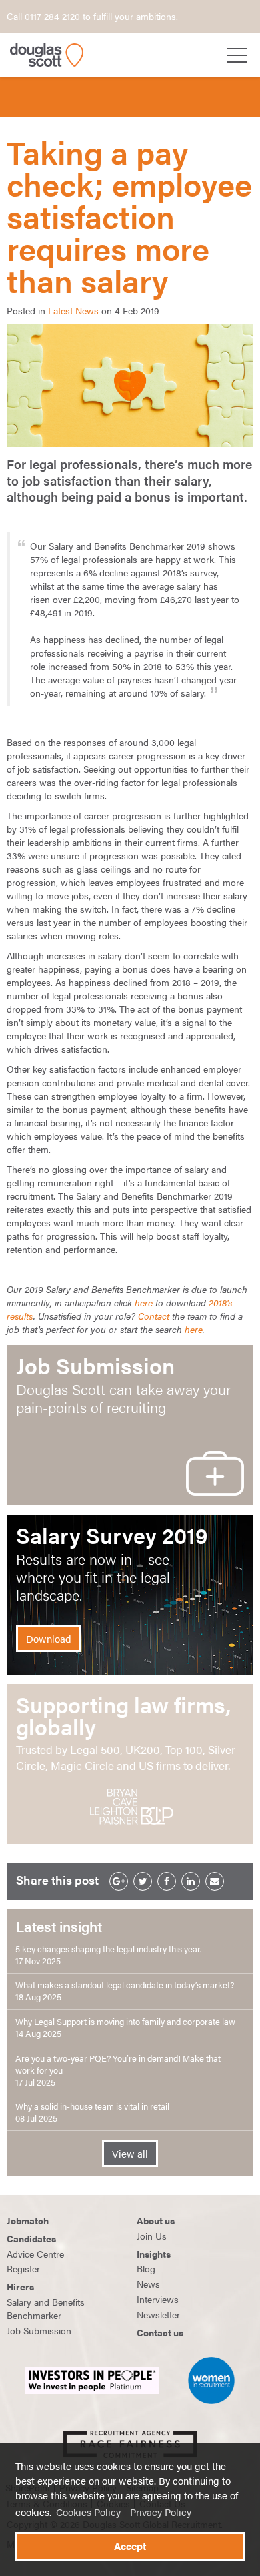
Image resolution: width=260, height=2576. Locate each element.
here (145, 1302)
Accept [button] (130, 2546)
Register (23, 2268)
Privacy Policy (161, 2512)
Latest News (73, 310)
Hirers (20, 2286)
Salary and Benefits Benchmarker (46, 2308)
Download (49, 1639)
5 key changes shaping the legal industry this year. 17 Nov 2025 (109, 1955)
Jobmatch (28, 2220)
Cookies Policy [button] (88, 2512)
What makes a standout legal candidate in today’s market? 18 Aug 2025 (125, 1991)
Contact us (160, 2332)
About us (156, 2220)
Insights (154, 2254)
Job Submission (39, 2330)
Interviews (158, 2299)
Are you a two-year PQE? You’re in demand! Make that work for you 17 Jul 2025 (118, 2070)
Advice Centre (35, 2254)
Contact (154, 1316)
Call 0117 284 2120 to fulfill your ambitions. (92, 16)
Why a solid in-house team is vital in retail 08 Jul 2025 (92, 2112)
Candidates (31, 2238)
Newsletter (158, 2314)
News (148, 2284)
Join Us (152, 2236)
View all (130, 2154)
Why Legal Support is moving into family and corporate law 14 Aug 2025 (125, 2028)
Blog (146, 2268)
